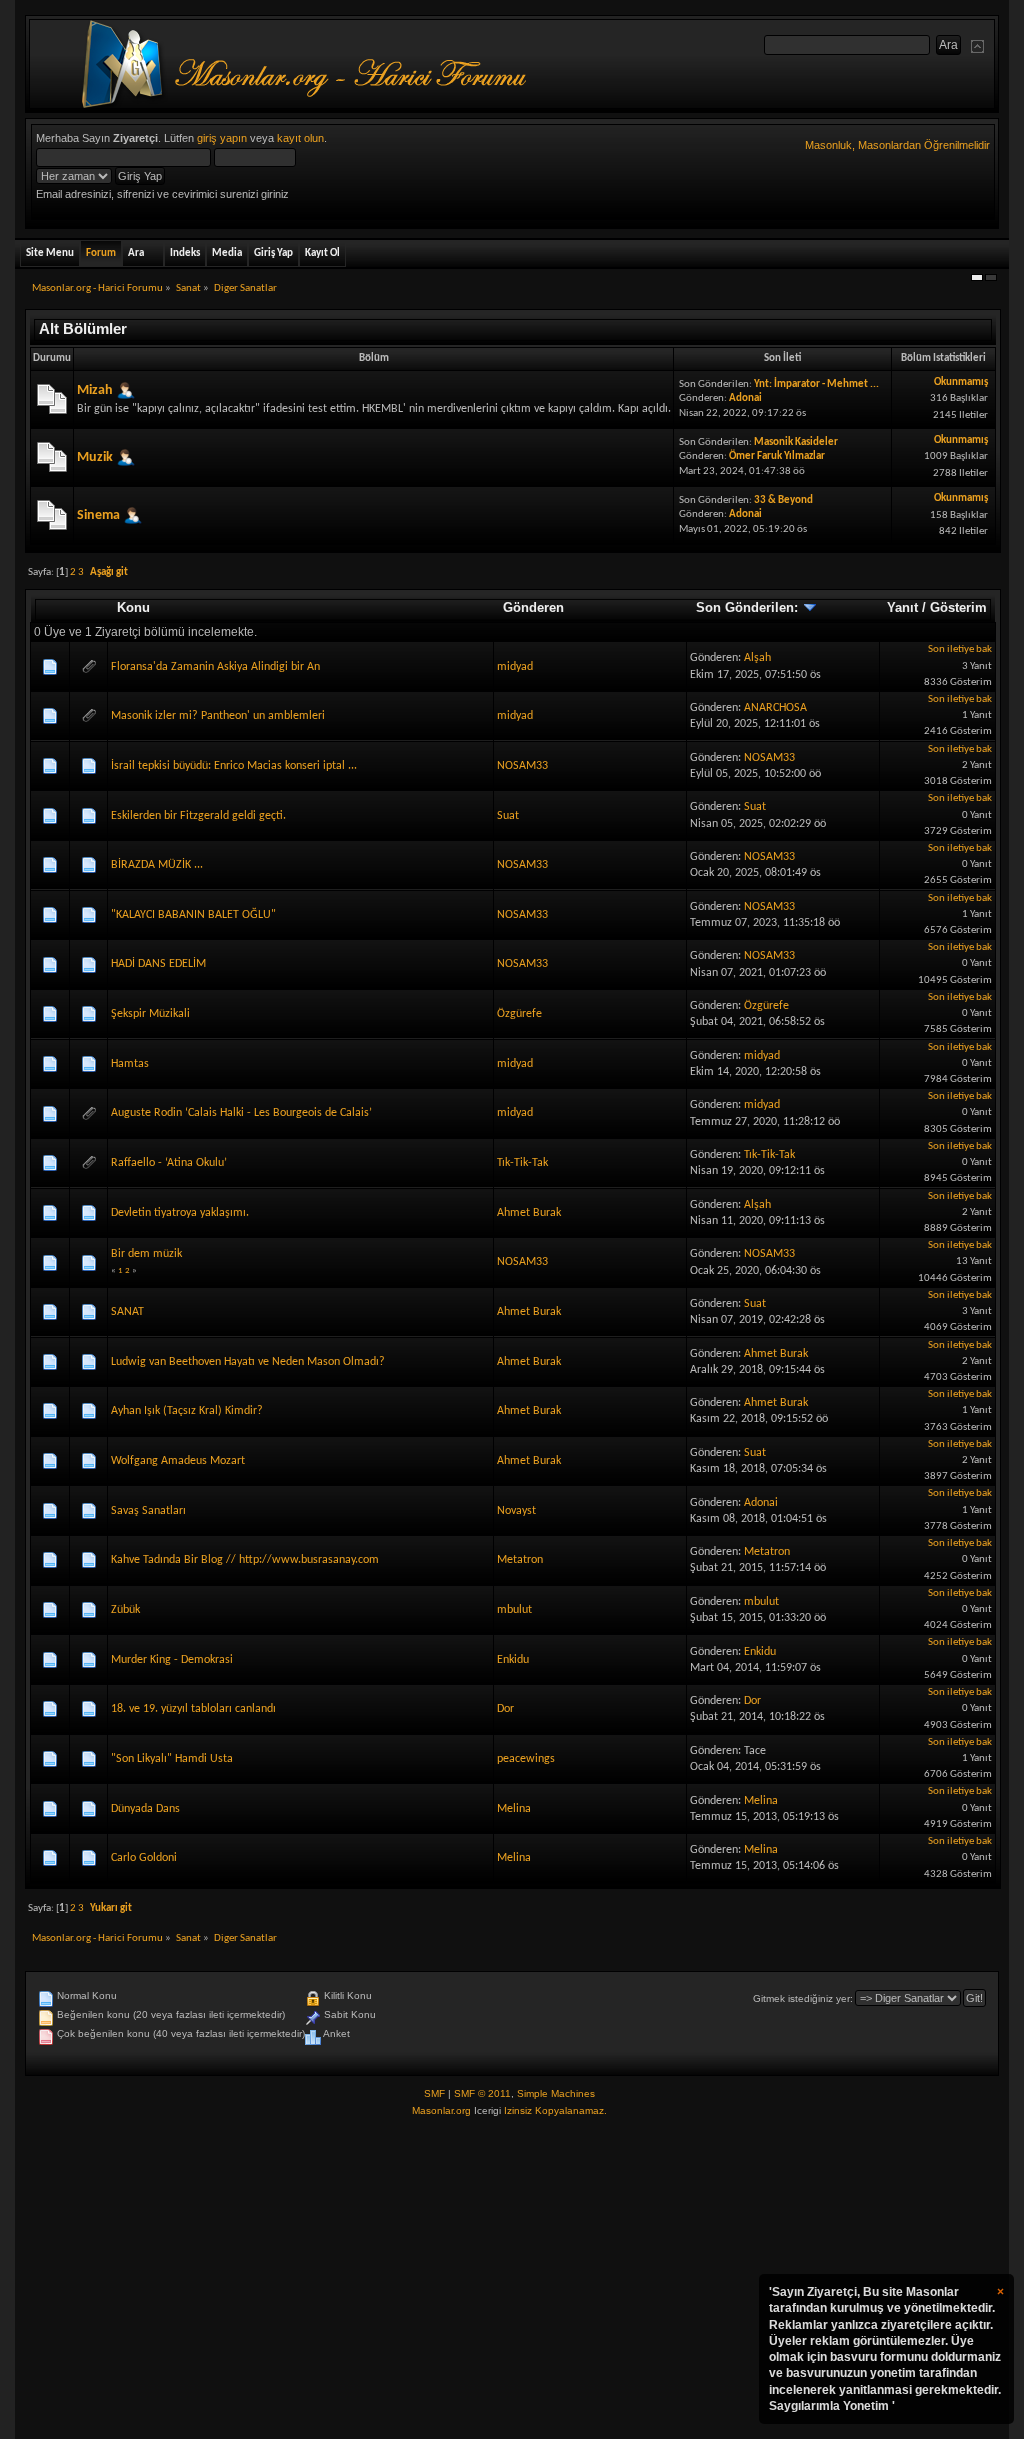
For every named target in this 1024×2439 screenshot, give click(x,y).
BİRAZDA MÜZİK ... (157, 865)
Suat (508, 816)
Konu (133, 607)
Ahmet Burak (529, 1213)
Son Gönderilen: (749, 607)
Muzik (95, 457)
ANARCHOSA (775, 708)
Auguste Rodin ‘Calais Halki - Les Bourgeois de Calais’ (241, 1113)
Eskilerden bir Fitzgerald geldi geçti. (198, 816)
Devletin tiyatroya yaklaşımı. (180, 1213)
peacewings (526, 1759)
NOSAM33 (522, 766)
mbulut (514, 1610)
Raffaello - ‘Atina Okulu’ (169, 1163)
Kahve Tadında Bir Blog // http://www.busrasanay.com (245, 1560)
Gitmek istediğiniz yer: (803, 1998)
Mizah (95, 390)
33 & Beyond (783, 500)
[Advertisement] (511, 2279)
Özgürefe (519, 1014)
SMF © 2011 (482, 2093)
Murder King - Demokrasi (172, 1660)
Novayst (516, 1511)
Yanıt (902, 607)
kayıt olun (300, 138)
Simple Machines (556, 2093)
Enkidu (513, 1660)
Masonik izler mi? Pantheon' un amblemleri (218, 716)
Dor (505, 1709)
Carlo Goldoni (144, 1858)
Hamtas (130, 1064)
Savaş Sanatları (148, 1511)
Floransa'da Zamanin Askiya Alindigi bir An (215, 667)
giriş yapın (222, 138)
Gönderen (533, 607)
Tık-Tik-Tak (522, 1163)
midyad (515, 667)
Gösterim (958, 607)
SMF (434, 2093)
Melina (514, 1809)
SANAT (127, 1312)
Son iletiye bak (960, 649)
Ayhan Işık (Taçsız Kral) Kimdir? (187, 1411)
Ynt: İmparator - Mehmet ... (816, 384)
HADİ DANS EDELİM (158, 964)
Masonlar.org (441, 2110)
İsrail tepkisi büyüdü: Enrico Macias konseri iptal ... (234, 766)
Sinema (98, 515)
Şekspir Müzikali (150, 1014)
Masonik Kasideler (796, 442)
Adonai (745, 398)
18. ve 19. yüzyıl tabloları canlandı (193, 1709)
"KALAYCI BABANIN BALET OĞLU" (193, 915)
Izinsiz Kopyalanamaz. (555, 2110)
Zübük (125, 1610)
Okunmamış (961, 382)
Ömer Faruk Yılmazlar (777, 456)
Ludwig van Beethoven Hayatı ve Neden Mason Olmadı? (248, 1362)
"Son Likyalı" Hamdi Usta (172, 1759)
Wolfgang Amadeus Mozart (178, 1461)
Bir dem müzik (146, 1254)
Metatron (520, 1560)
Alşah (757, 658)
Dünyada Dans (145, 1809)
